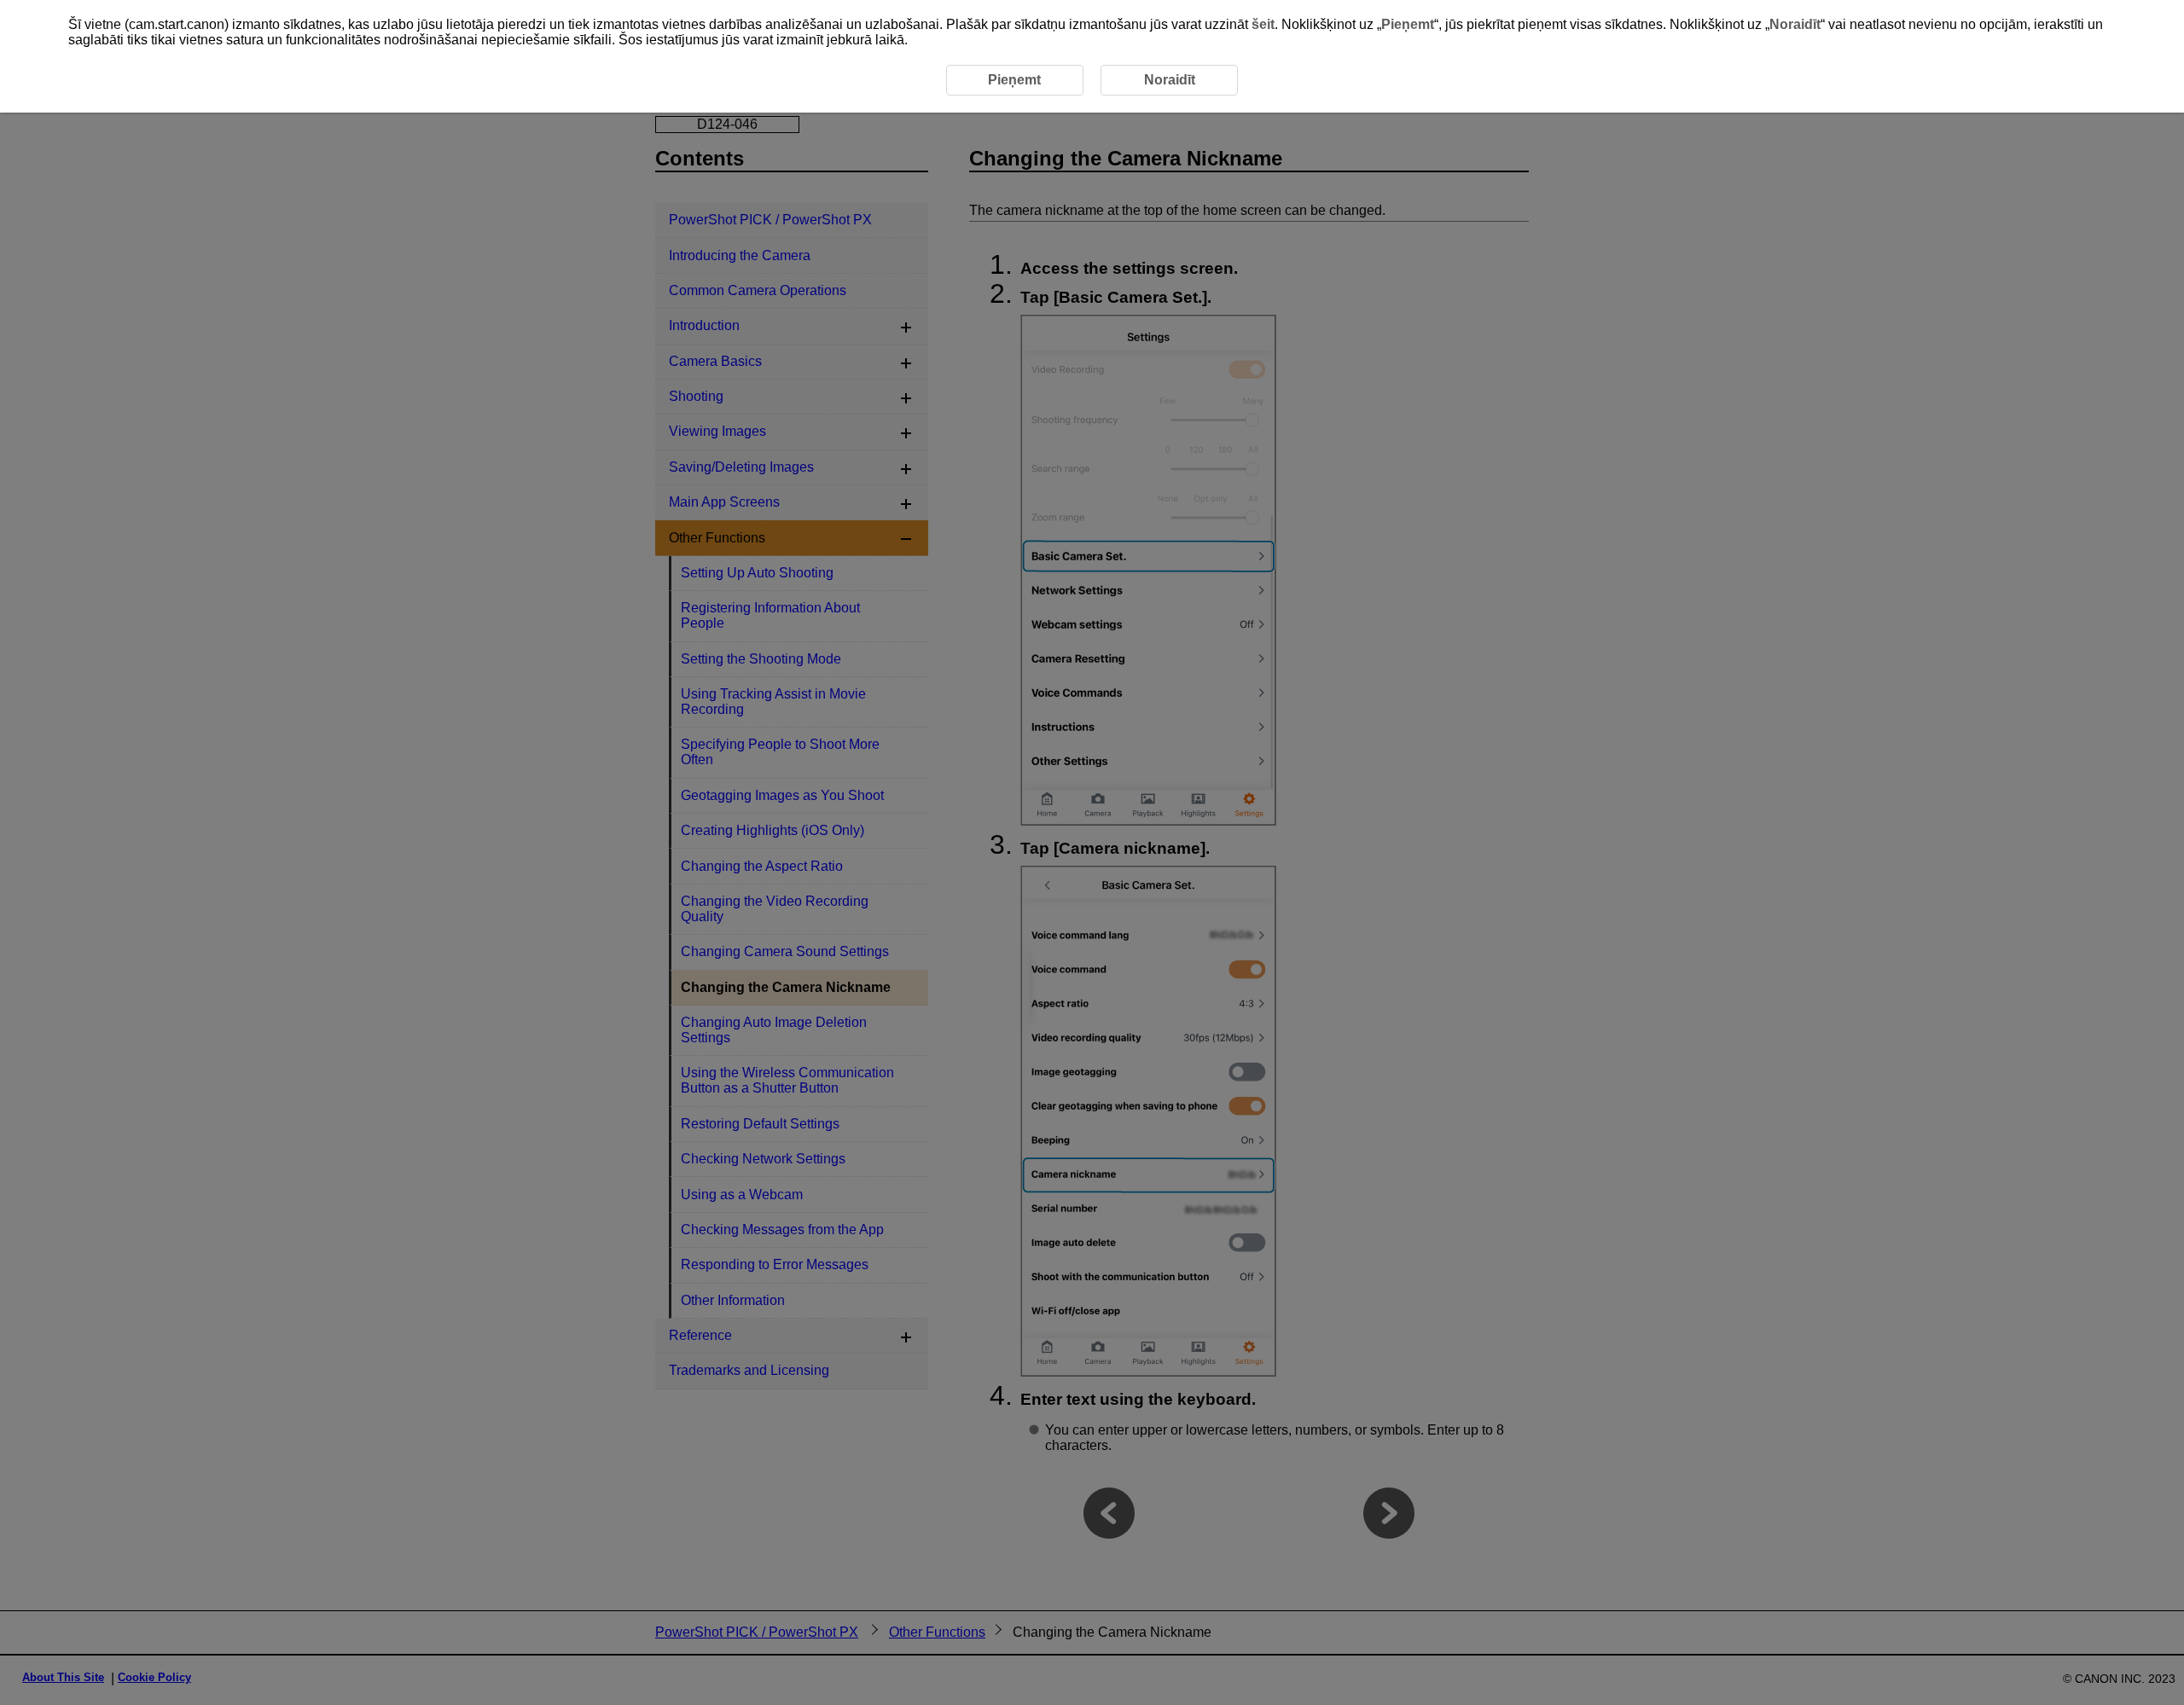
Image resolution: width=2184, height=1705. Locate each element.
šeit (1263, 24)
